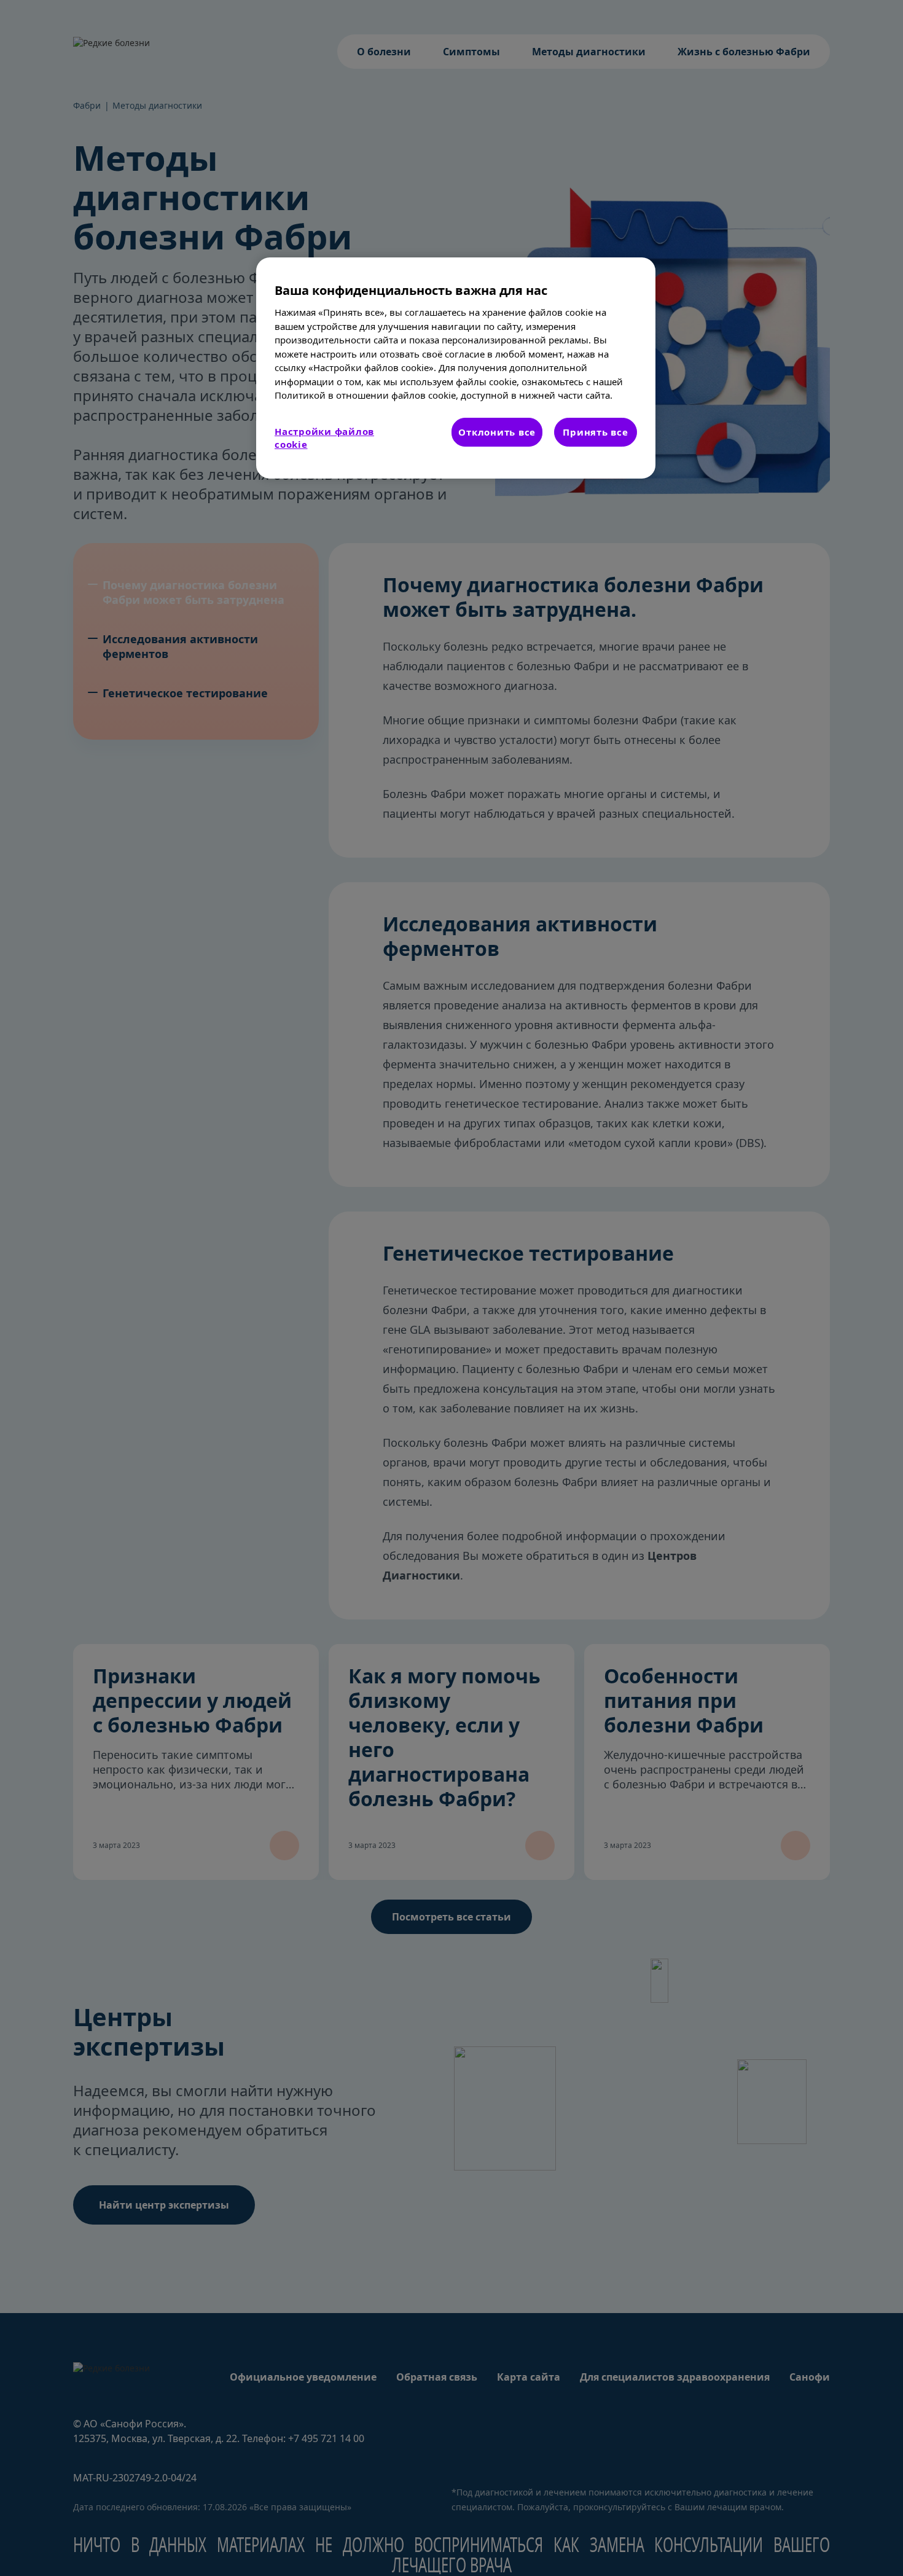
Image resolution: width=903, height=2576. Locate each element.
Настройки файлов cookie (324, 438)
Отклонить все (497, 432)
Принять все (595, 432)
